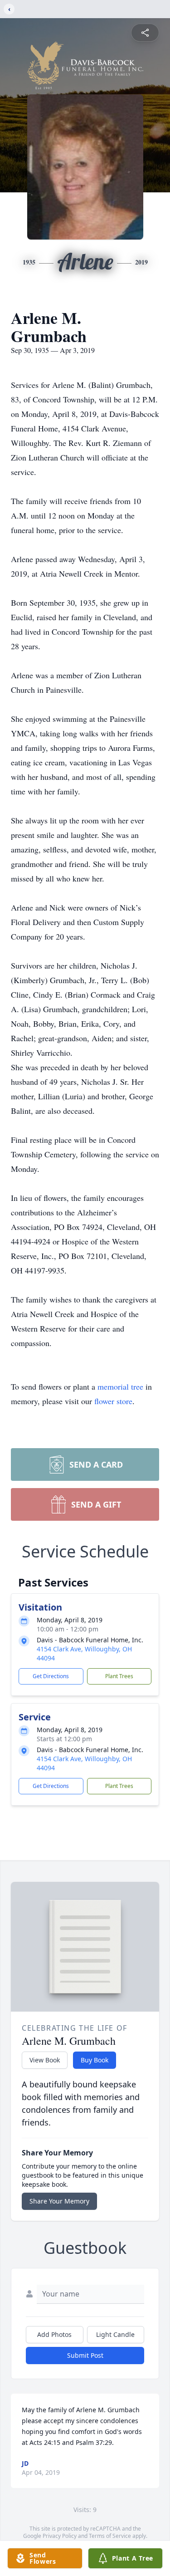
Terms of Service (110, 2536)
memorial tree (120, 1386)
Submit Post (85, 2355)
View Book (45, 2060)
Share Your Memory (59, 2201)
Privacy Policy (60, 2536)
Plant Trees (119, 1676)
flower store (113, 1401)
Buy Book (95, 2060)
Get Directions (51, 1676)
